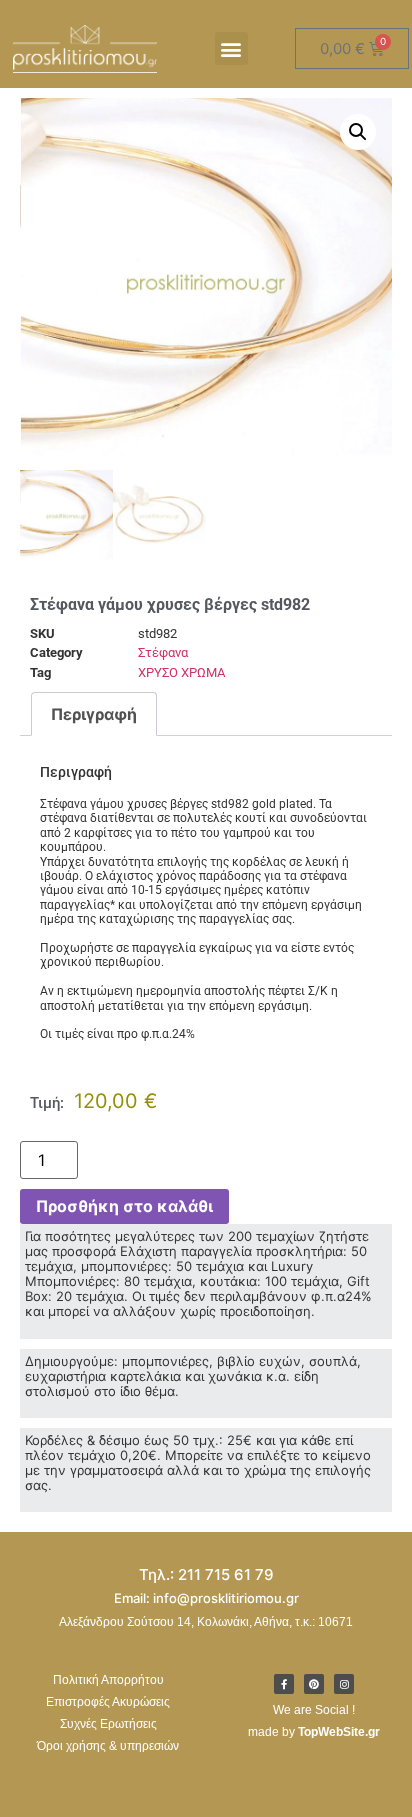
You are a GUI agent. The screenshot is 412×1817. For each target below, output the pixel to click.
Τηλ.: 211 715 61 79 (206, 1574)
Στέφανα (163, 652)
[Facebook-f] (284, 1684)
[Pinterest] (314, 1684)
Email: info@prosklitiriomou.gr (206, 1598)
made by (314, 1732)
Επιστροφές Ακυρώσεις (108, 1702)
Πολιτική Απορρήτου (108, 1680)
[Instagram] (344, 1684)
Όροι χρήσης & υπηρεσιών (108, 1746)
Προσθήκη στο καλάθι (124, 1206)
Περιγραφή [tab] (94, 714)
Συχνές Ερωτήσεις (108, 1724)
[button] (231, 48)
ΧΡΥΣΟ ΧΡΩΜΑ (181, 672)
